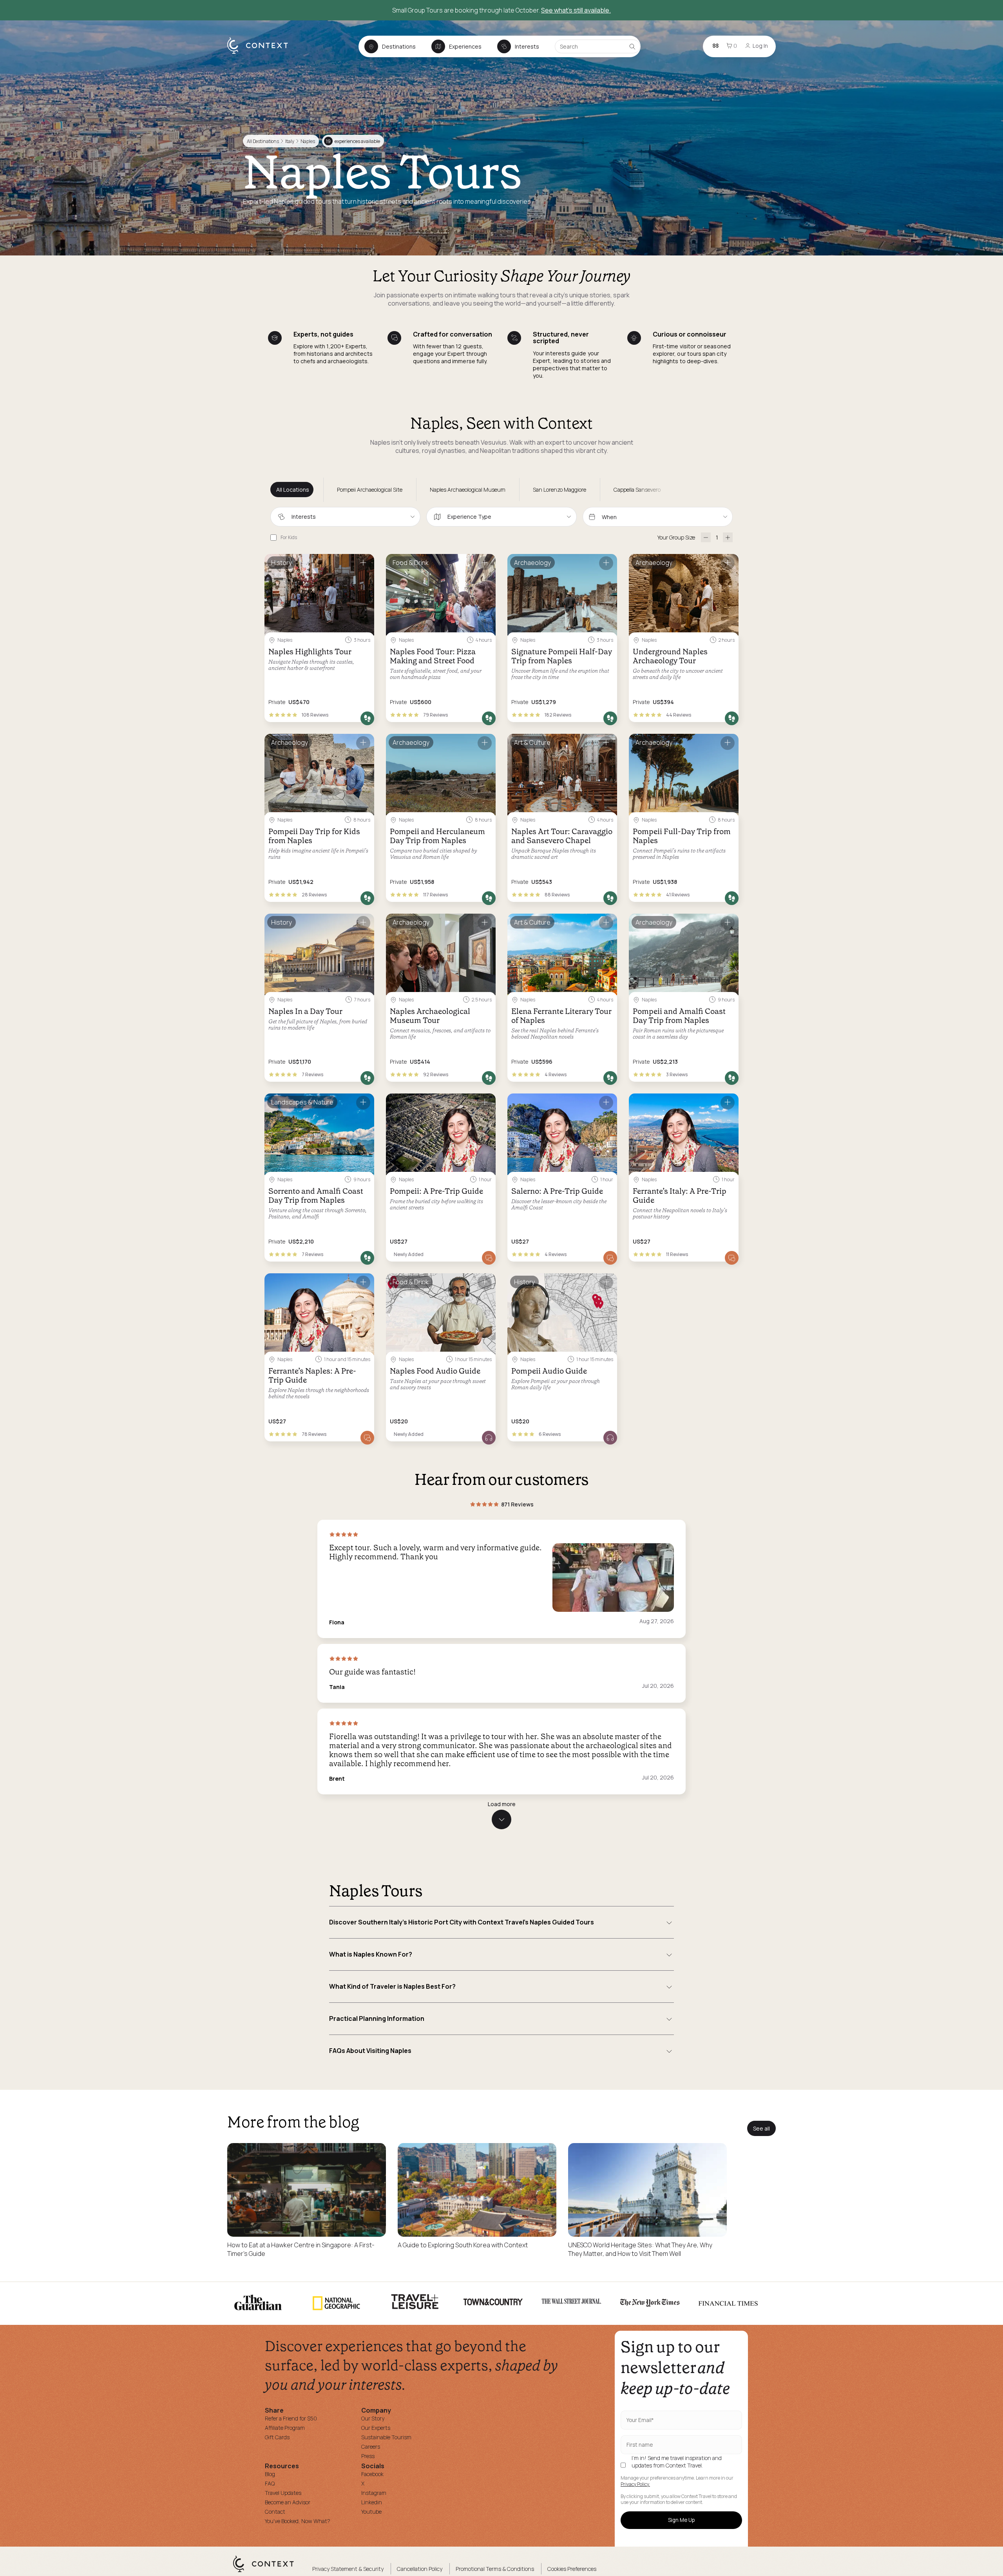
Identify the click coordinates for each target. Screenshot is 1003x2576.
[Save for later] (363, 563)
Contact (275, 2512)
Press (368, 2456)
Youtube (371, 2512)
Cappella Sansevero (637, 490)
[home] (262, 53)
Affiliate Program (285, 2428)
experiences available (353, 141)
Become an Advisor (288, 2502)
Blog (270, 2474)
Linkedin (372, 2502)
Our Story (373, 2418)
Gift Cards (277, 2437)
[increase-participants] (728, 537)
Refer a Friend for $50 (291, 2418)
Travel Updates (283, 2493)
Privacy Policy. (635, 2484)
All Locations (293, 490)
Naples (308, 141)
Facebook (372, 2474)
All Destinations (263, 141)
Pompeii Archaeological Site (370, 490)
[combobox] (345, 517)
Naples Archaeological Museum (468, 490)
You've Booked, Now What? (298, 2521)
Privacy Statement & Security (348, 2569)
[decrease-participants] (706, 537)
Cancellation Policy (420, 2569)
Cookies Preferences (572, 2569)
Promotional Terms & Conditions (495, 2569)
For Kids (289, 537)
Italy (290, 141)
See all (761, 2128)
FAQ (270, 2483)
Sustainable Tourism (386, 2437)
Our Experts (376, 2428)
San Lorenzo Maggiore (559, 490)
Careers (371, 2447)
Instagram (374, 2493)
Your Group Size (676, 537)
